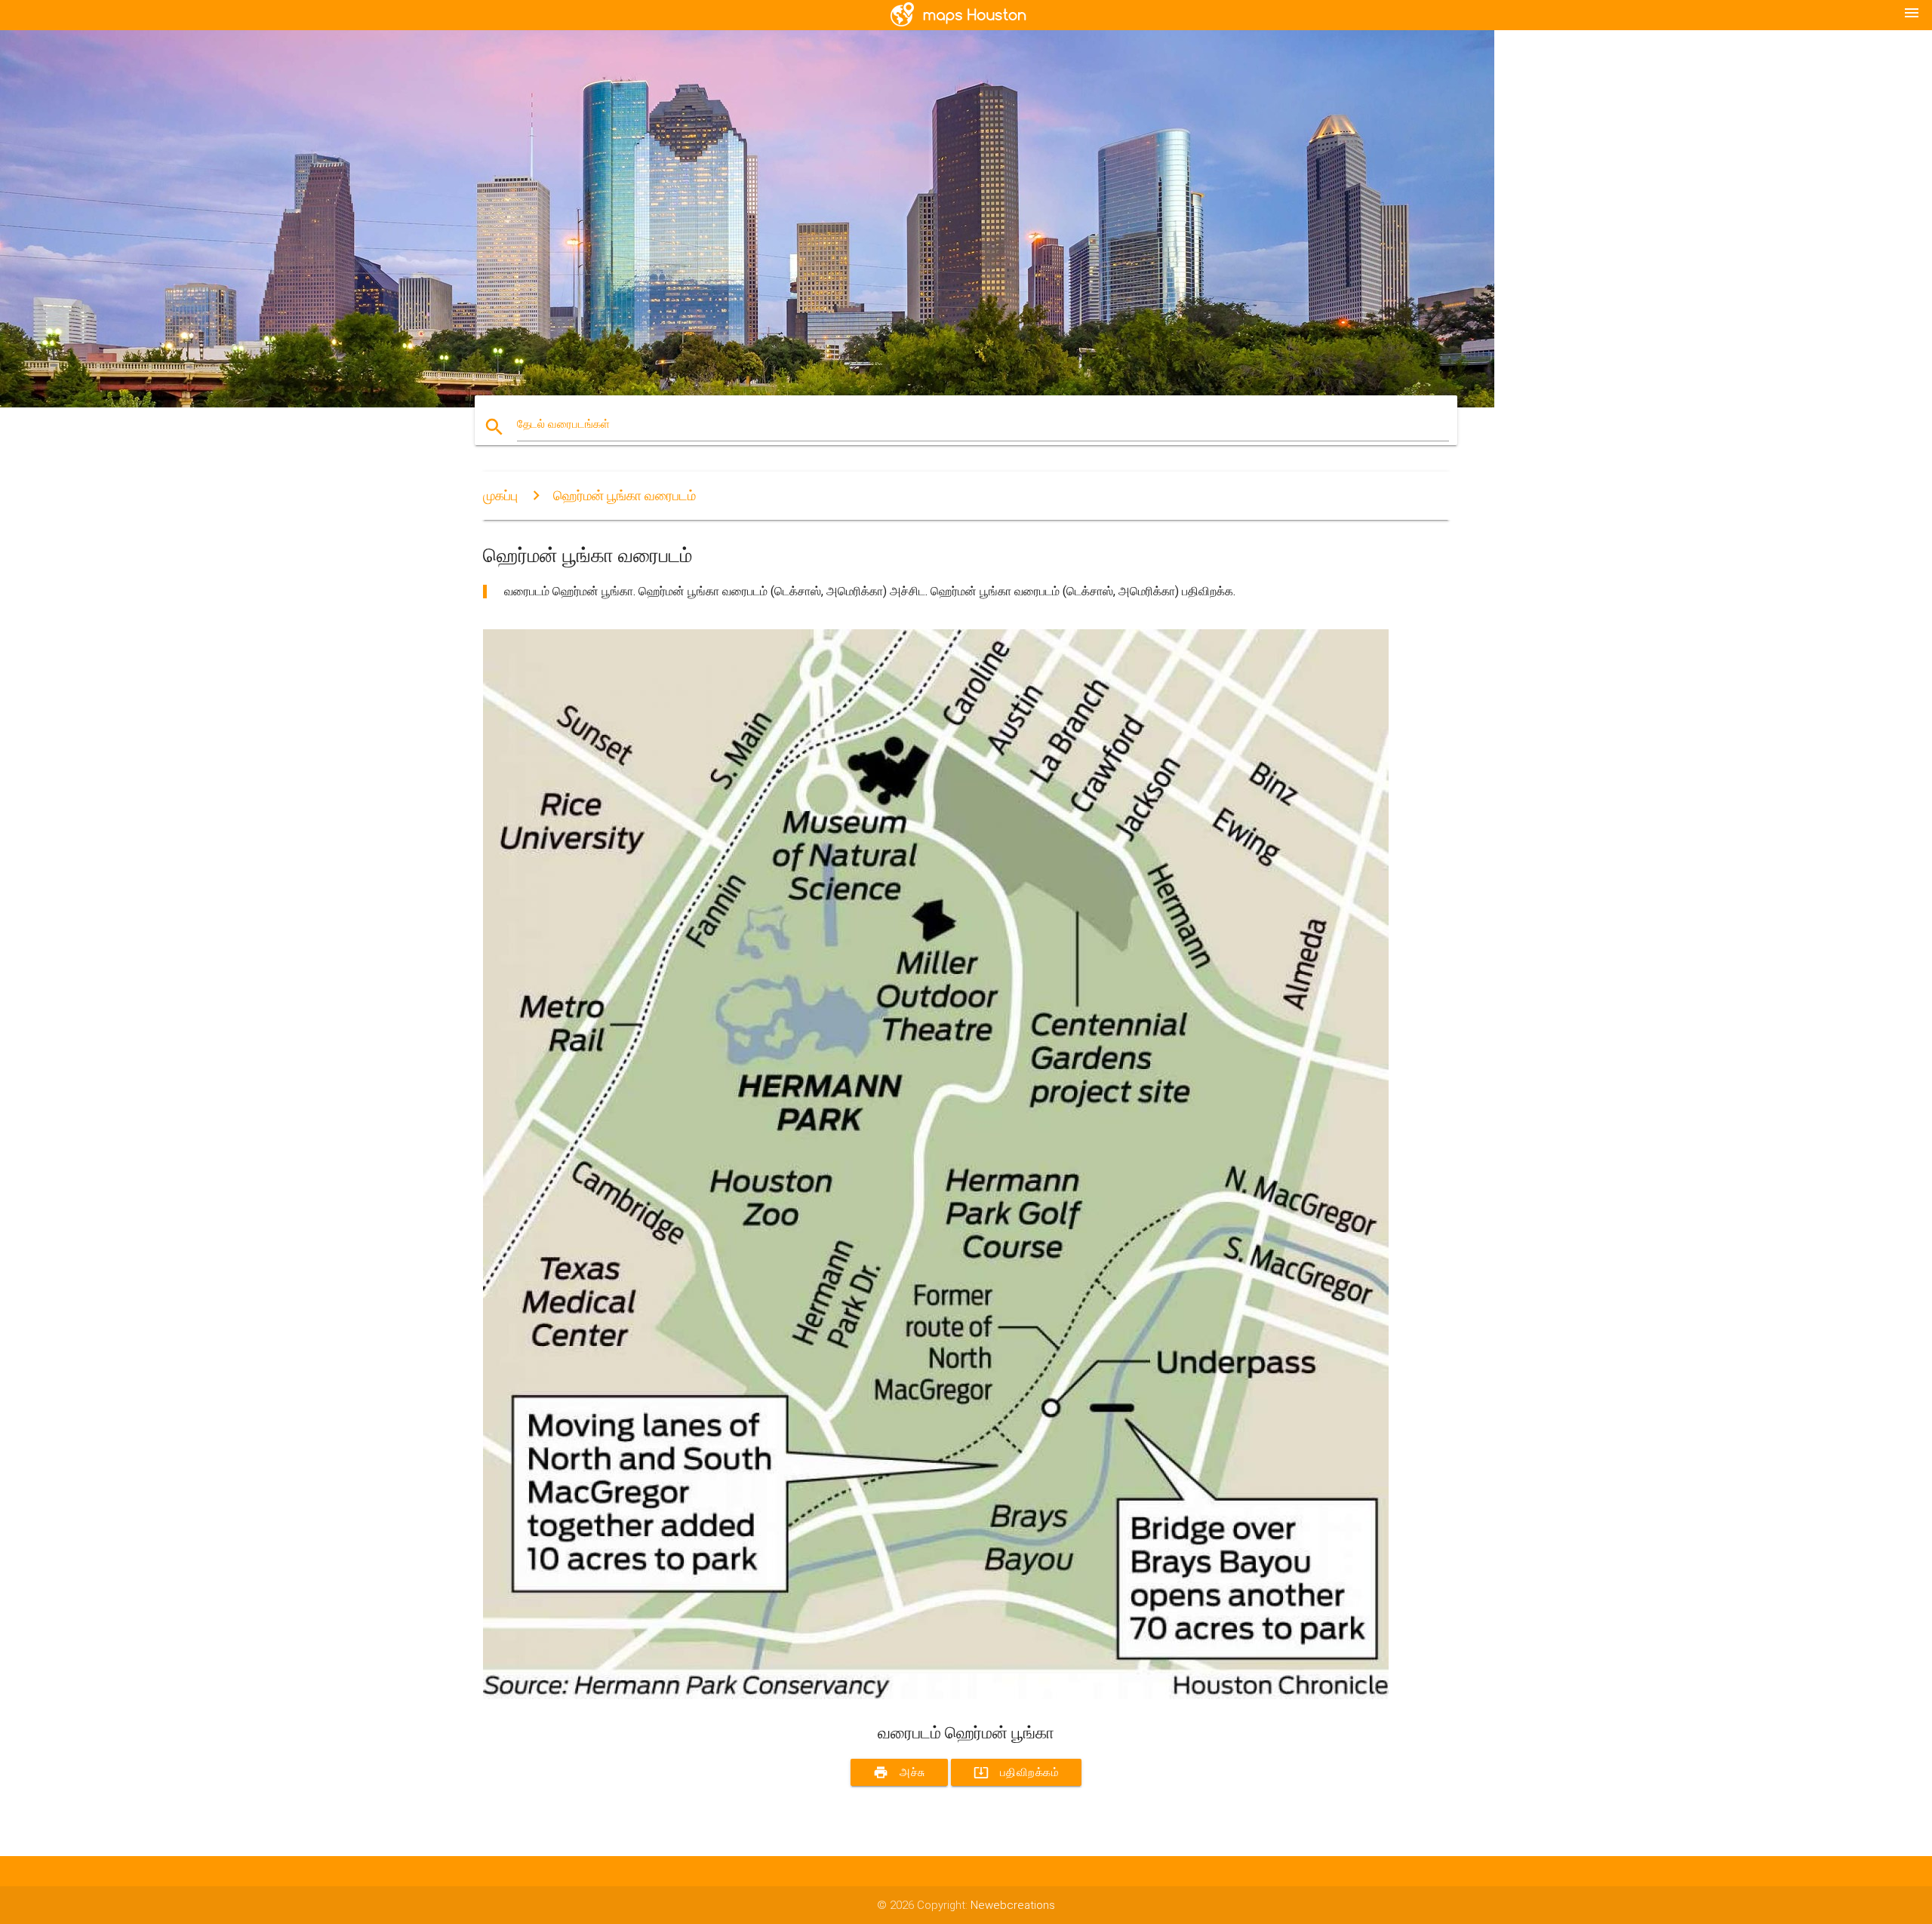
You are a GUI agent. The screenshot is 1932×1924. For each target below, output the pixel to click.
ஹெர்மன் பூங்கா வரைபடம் (625, 495)
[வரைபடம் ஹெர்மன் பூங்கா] (936, 1695)
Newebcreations (1013, 1905)
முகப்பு (500, 495)
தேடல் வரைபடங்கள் (563, 424)
